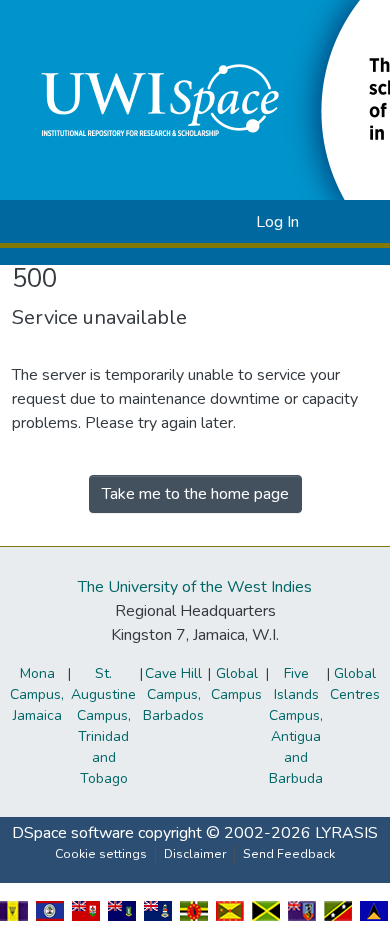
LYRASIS (346, 833)
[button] (208, 222)
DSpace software (73, 833)
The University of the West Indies (195, 587)
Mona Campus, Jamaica (37, 694)
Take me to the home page (195, 494)
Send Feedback (289, 854)
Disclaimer (195, 854)
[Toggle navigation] (347, 222)
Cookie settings (101, 854)
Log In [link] (277, 222)
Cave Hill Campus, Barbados (173, 694)
